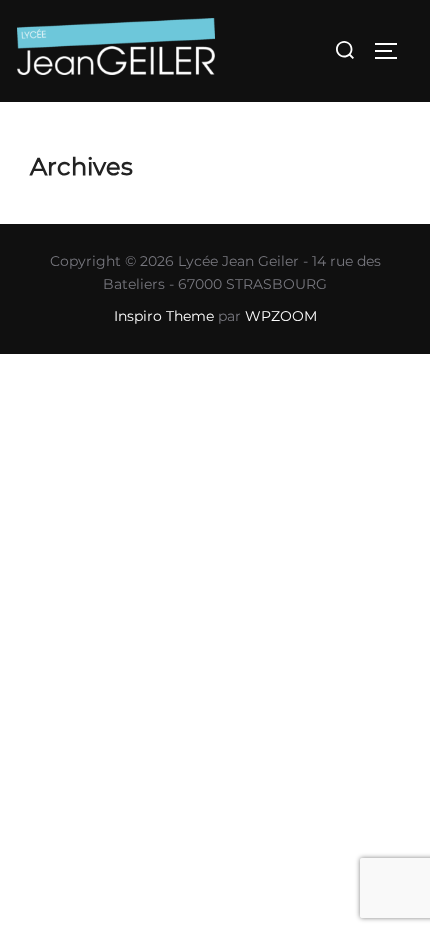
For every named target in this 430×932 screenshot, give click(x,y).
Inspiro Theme (164, 316)
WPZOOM (281, 316)
